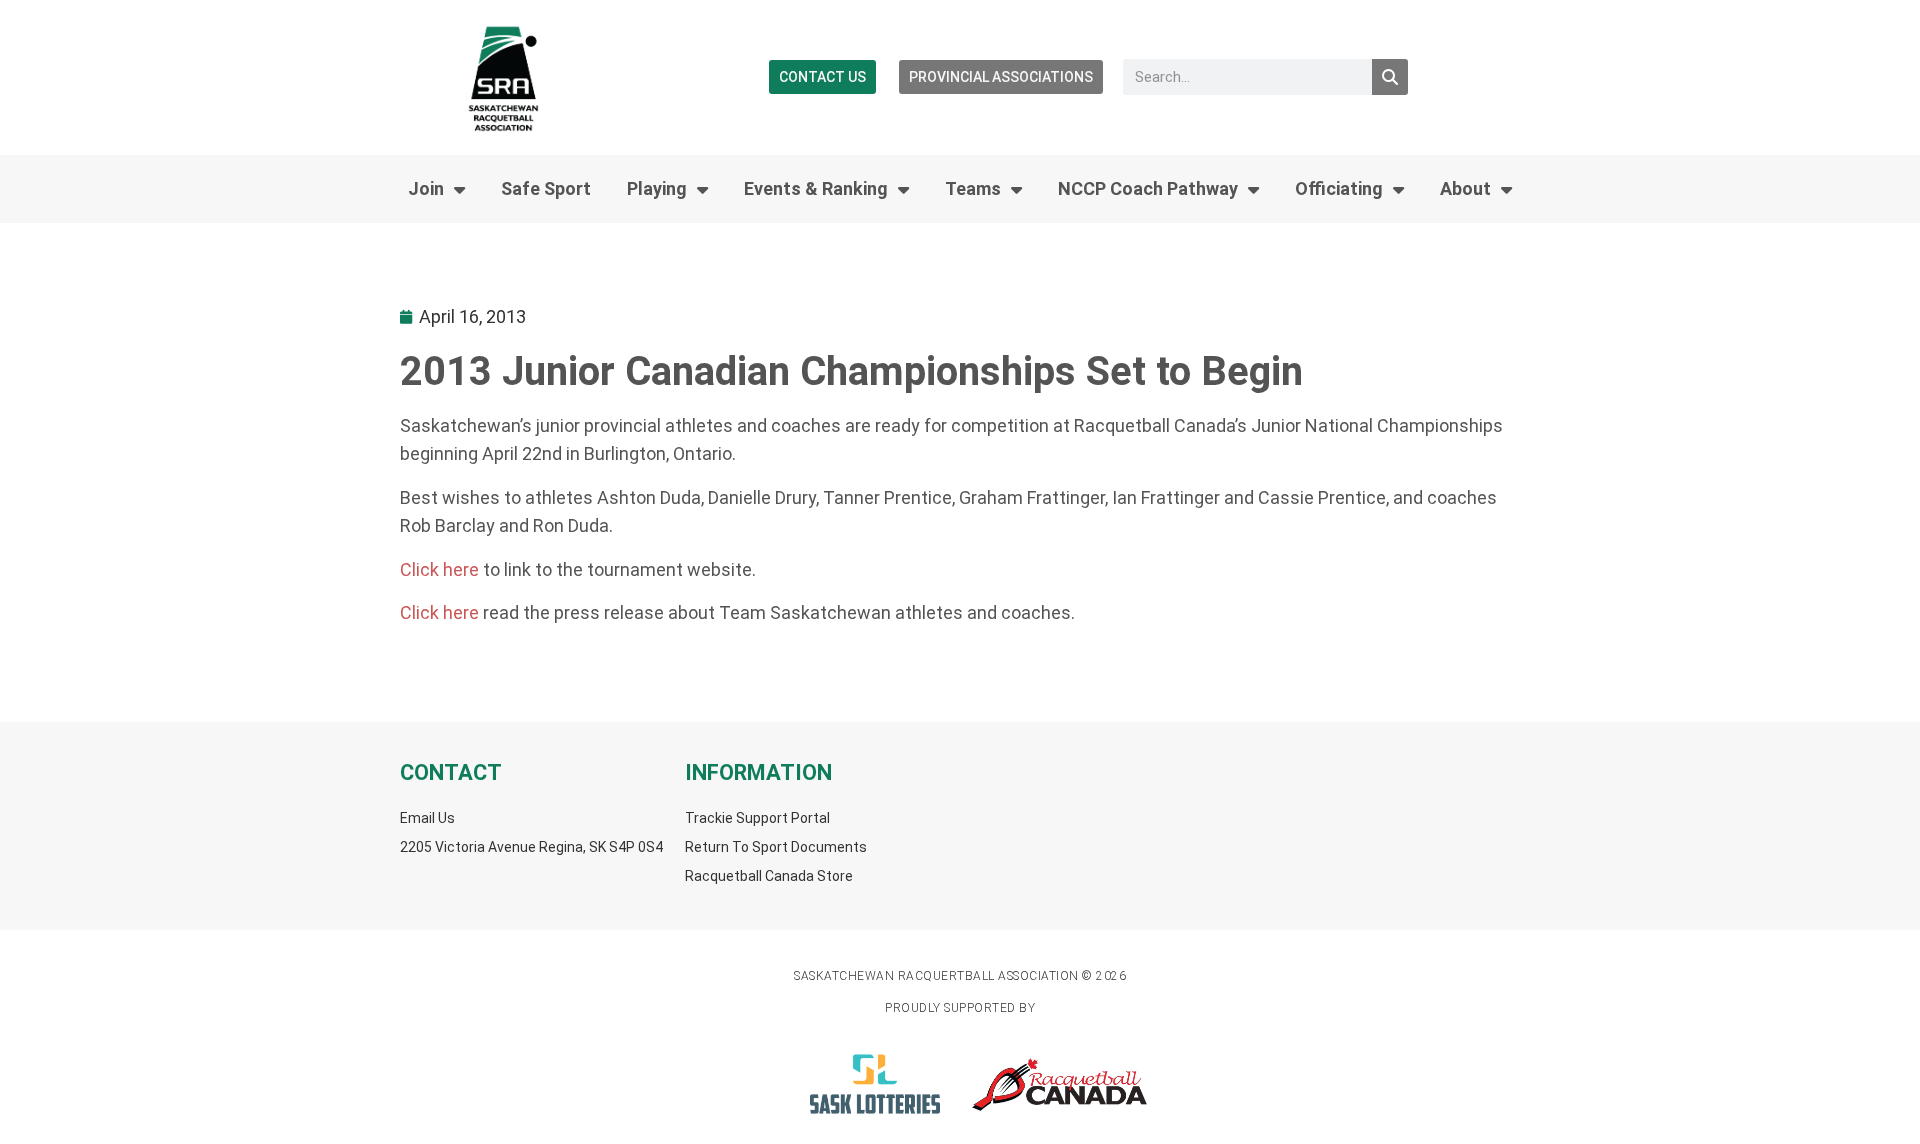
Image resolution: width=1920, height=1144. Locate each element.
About (1465, 188)
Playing (657, 188)
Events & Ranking (816, 188)
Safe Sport (546, 188)
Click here (441, 569)
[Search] (1390, 77)
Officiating (1339, 188)
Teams (973, 188)
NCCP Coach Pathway (1148, 188)
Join (426, 188)
